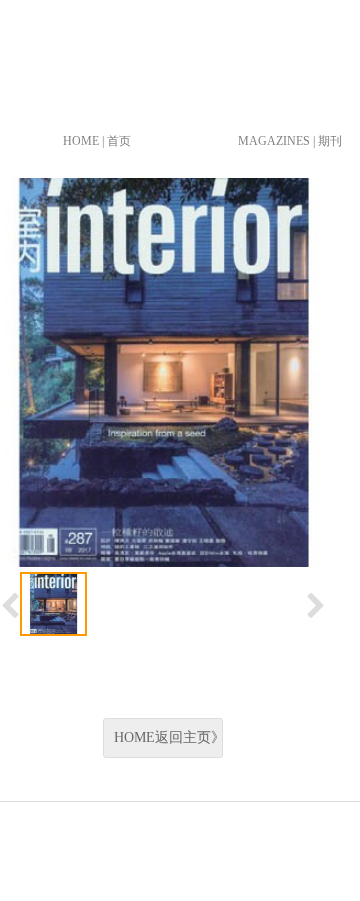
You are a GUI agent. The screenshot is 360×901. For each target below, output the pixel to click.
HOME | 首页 (97, 141)
